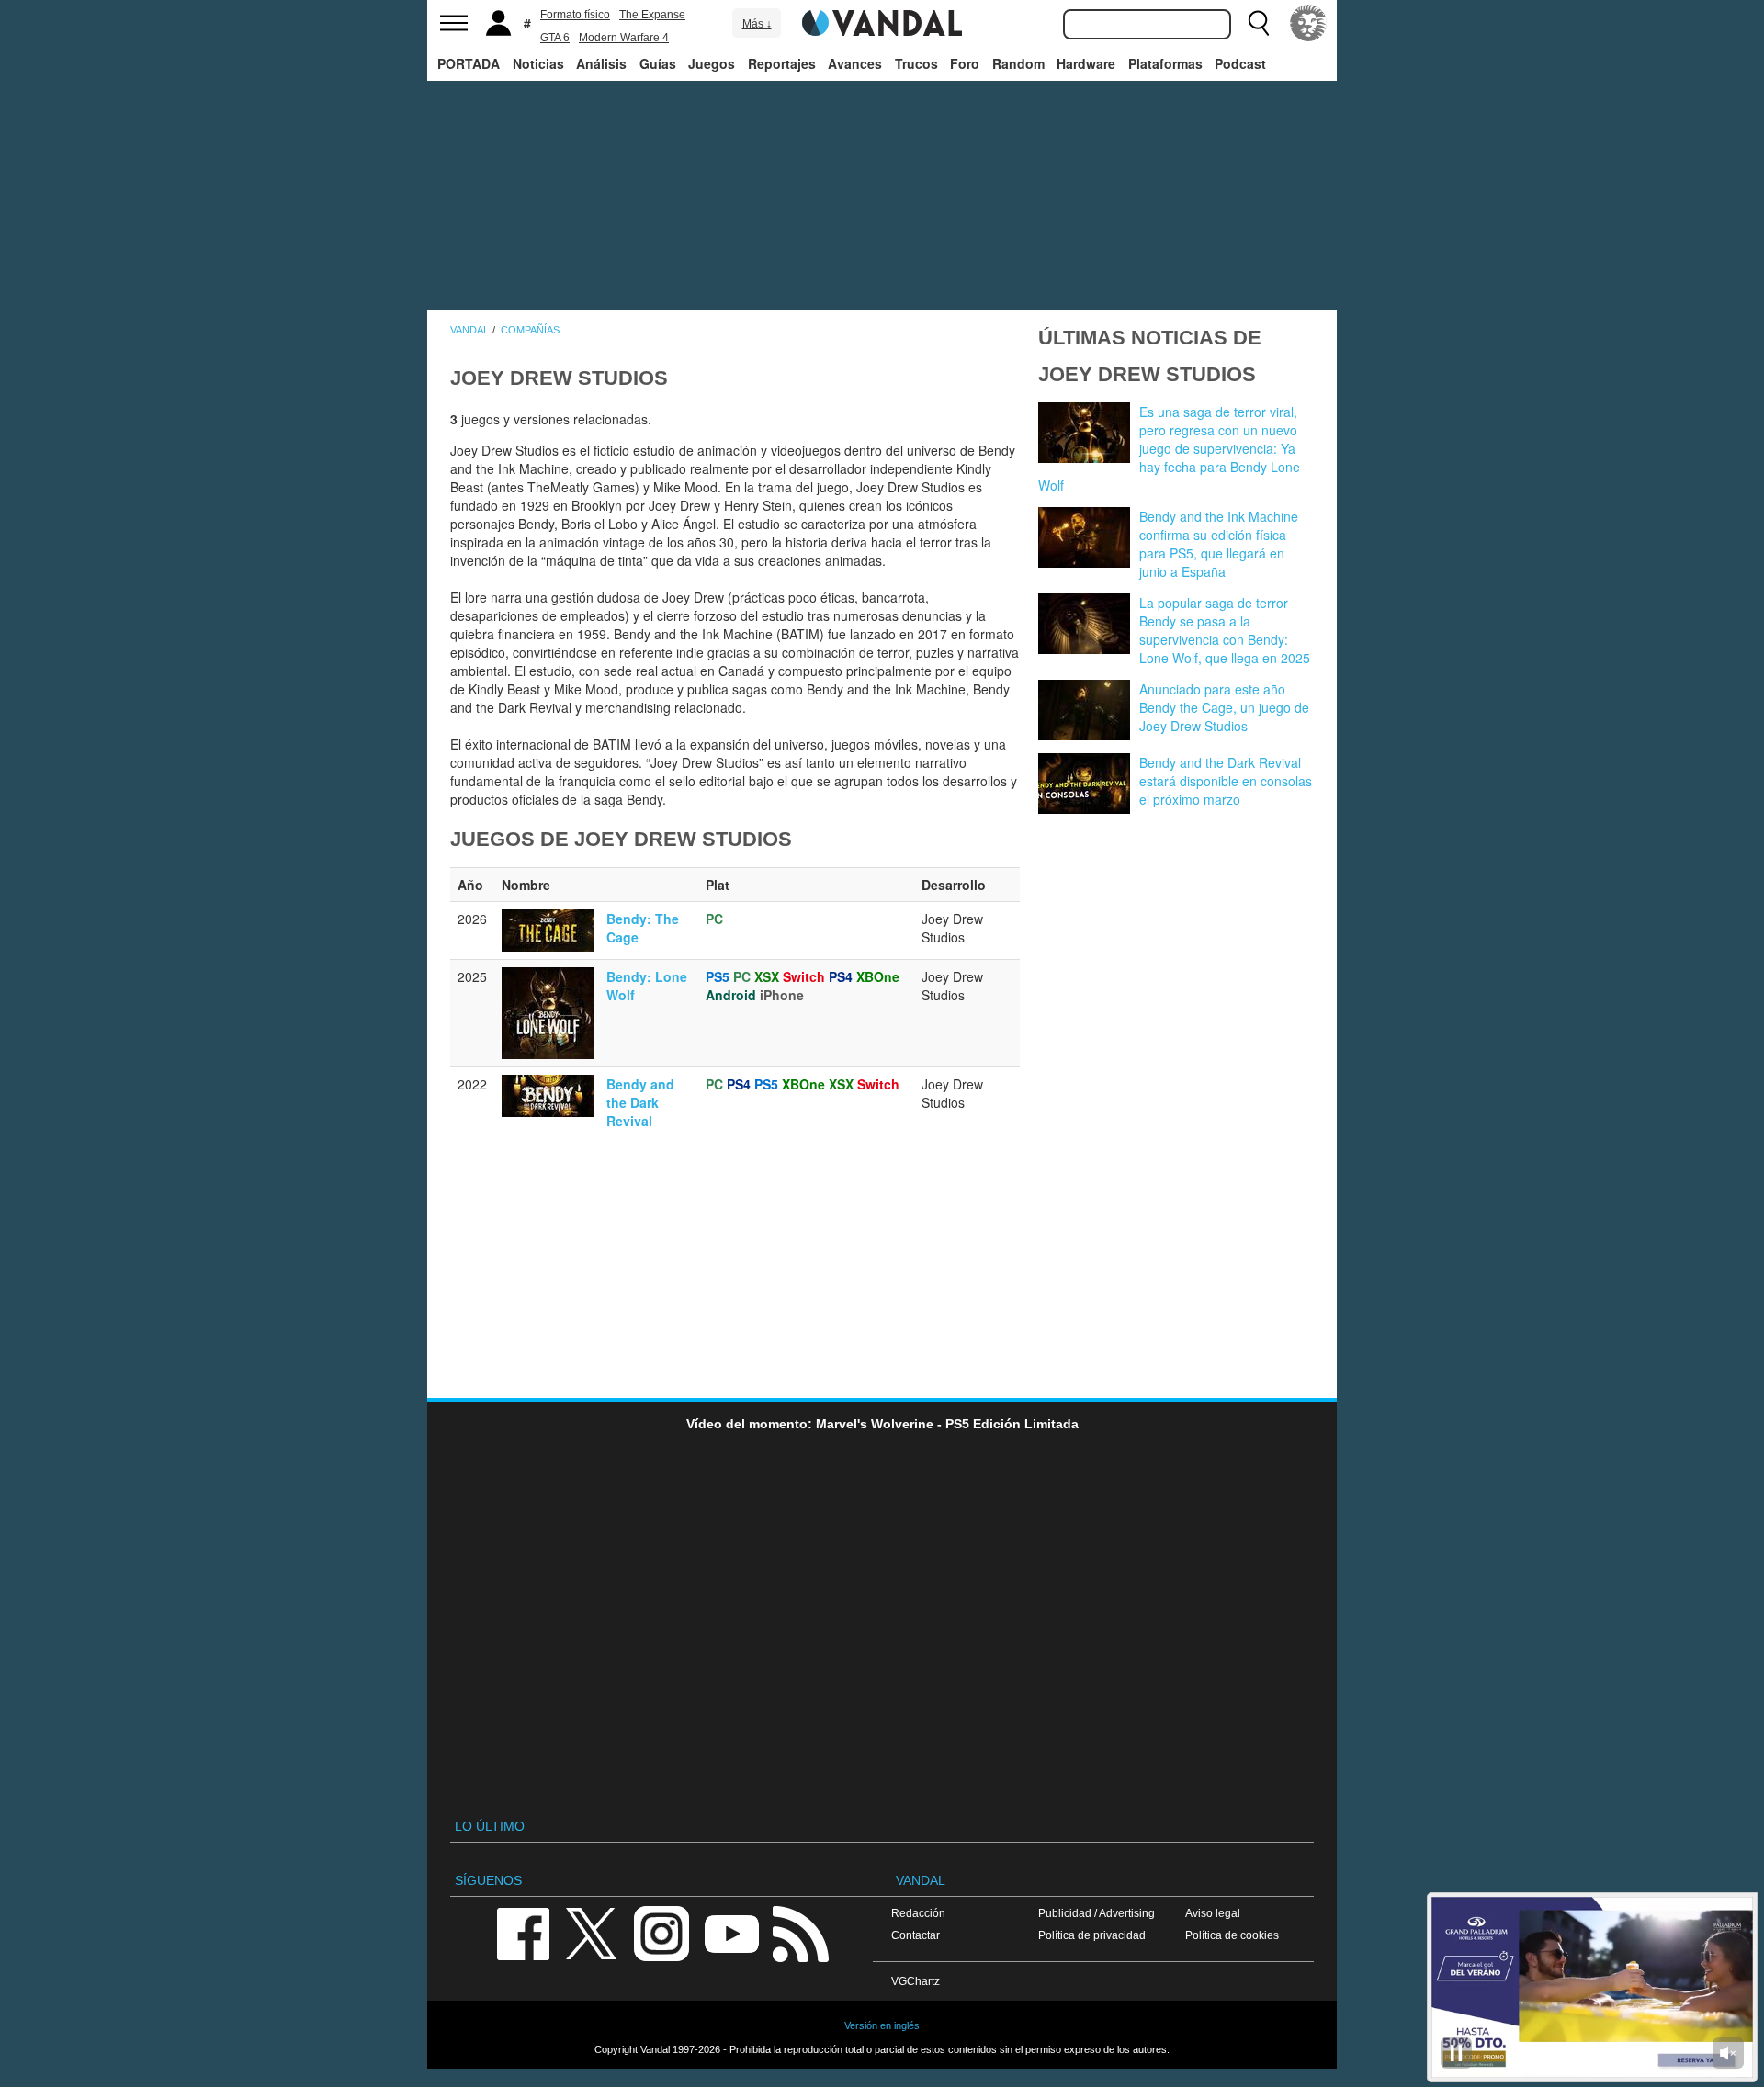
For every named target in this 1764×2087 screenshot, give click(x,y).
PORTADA (469, 63)
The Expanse (652, 15)
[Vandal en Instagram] (661, 1932)
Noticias (538, 63)
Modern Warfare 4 (624, 38)
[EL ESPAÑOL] (1308, 23)
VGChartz (916, 1981)
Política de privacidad (1092, 1935)
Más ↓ (757, 24)
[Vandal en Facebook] (523, 1932)
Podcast (1240, 63)
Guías (658, 63)
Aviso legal (1213, 1913)
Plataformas (1165, 63)
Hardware (1086, 63)
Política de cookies (1232, 1935)
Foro (965, 63)
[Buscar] (1259, 23)
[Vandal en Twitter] (592, 1932)
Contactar (916, 1935)
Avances (855, 63)
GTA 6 (555, 38)
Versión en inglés (882, 2025)
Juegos (712, 63)
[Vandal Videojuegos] (882, 21)
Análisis (601, 63)
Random (1018, 63)
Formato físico (575, 15)
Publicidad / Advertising (1097, 1913)
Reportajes (782, 63)
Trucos (916, 63)
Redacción (918, 1913)
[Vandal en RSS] (800, 1932)
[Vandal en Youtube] (731, 1932)
